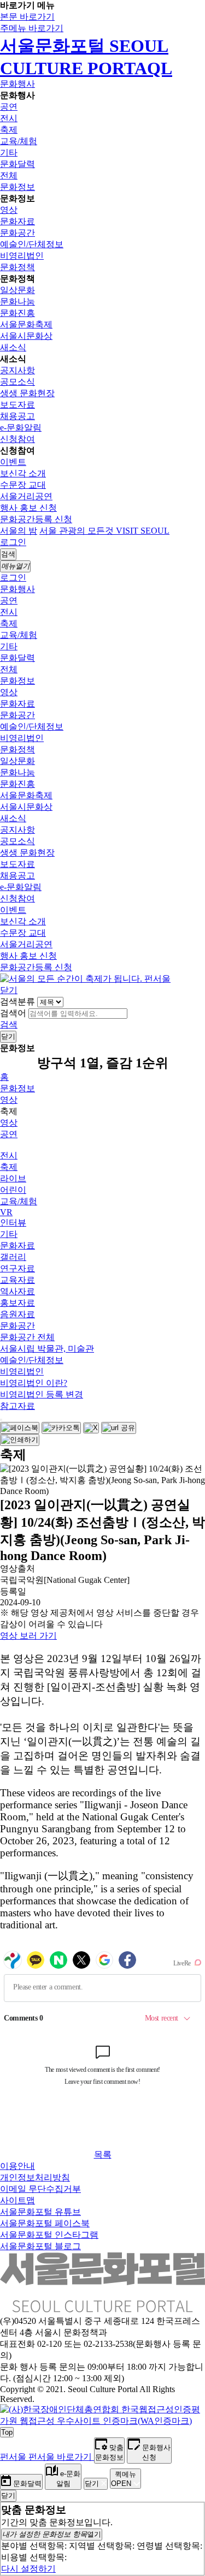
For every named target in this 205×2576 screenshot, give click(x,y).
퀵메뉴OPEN (124, 2479)
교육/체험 (19, 141)
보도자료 (17, 405)
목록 (103, 2154)
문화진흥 (17, 313)
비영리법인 (22, 256)
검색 (9, 1024)
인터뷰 (13, 1223)
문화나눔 (17, 301)
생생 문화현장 (27, 393)
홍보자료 (17, 1303)
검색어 (13, 1013)
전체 (9, 175)
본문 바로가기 (27, 17)
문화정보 (17, 187)
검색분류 (17, 1002)
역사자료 (17, 1291)
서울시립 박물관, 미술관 (47, 1349)
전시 (9, 118)
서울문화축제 (26, 324)
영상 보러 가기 (28, 1636)
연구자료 (17, 1268)
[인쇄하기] (20, 1440)
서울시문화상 (26, 336)
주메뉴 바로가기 (32, 28)
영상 (9, 210)
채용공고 (17, 416)
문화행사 (17, 84)
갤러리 (13, 1257)
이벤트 (13, 462)
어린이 (13, 1190)
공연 (9, 107)
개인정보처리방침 (35, 2177)
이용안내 (17, 2166)
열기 (52, 2534)
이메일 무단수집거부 (40, 2189)
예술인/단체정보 (32, 244)
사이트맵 (17, 2200)
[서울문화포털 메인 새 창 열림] (102, 2308)
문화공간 (17, 233)
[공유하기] (1, 1420)
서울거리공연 (26, 496)
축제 (9, 130)
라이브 (13, 1178)
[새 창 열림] (102, 2421)
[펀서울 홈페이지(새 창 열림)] (85, 979)
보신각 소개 (23, 473)
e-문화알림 (21, 428)
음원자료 (17, 1314)
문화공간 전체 (27, 1337)
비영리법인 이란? (34, 1383)
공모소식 (17, 382)
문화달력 (17, 164)
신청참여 (17, 439)
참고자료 (17, 1406)
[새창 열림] (20, 1428)
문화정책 (17, 267)
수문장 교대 (23, 485)
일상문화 (17, 290)
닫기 (9, 990)
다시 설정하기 (28, 2569)
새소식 (13, 347)
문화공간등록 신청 (36, 519)
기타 (9, 153)
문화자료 (17, 221)
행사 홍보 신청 (28, 508)
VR (6, 1212)
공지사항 (17, 370)
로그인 (13, 542)
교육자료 (17, 1280)
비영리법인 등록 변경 (42, 1394)
